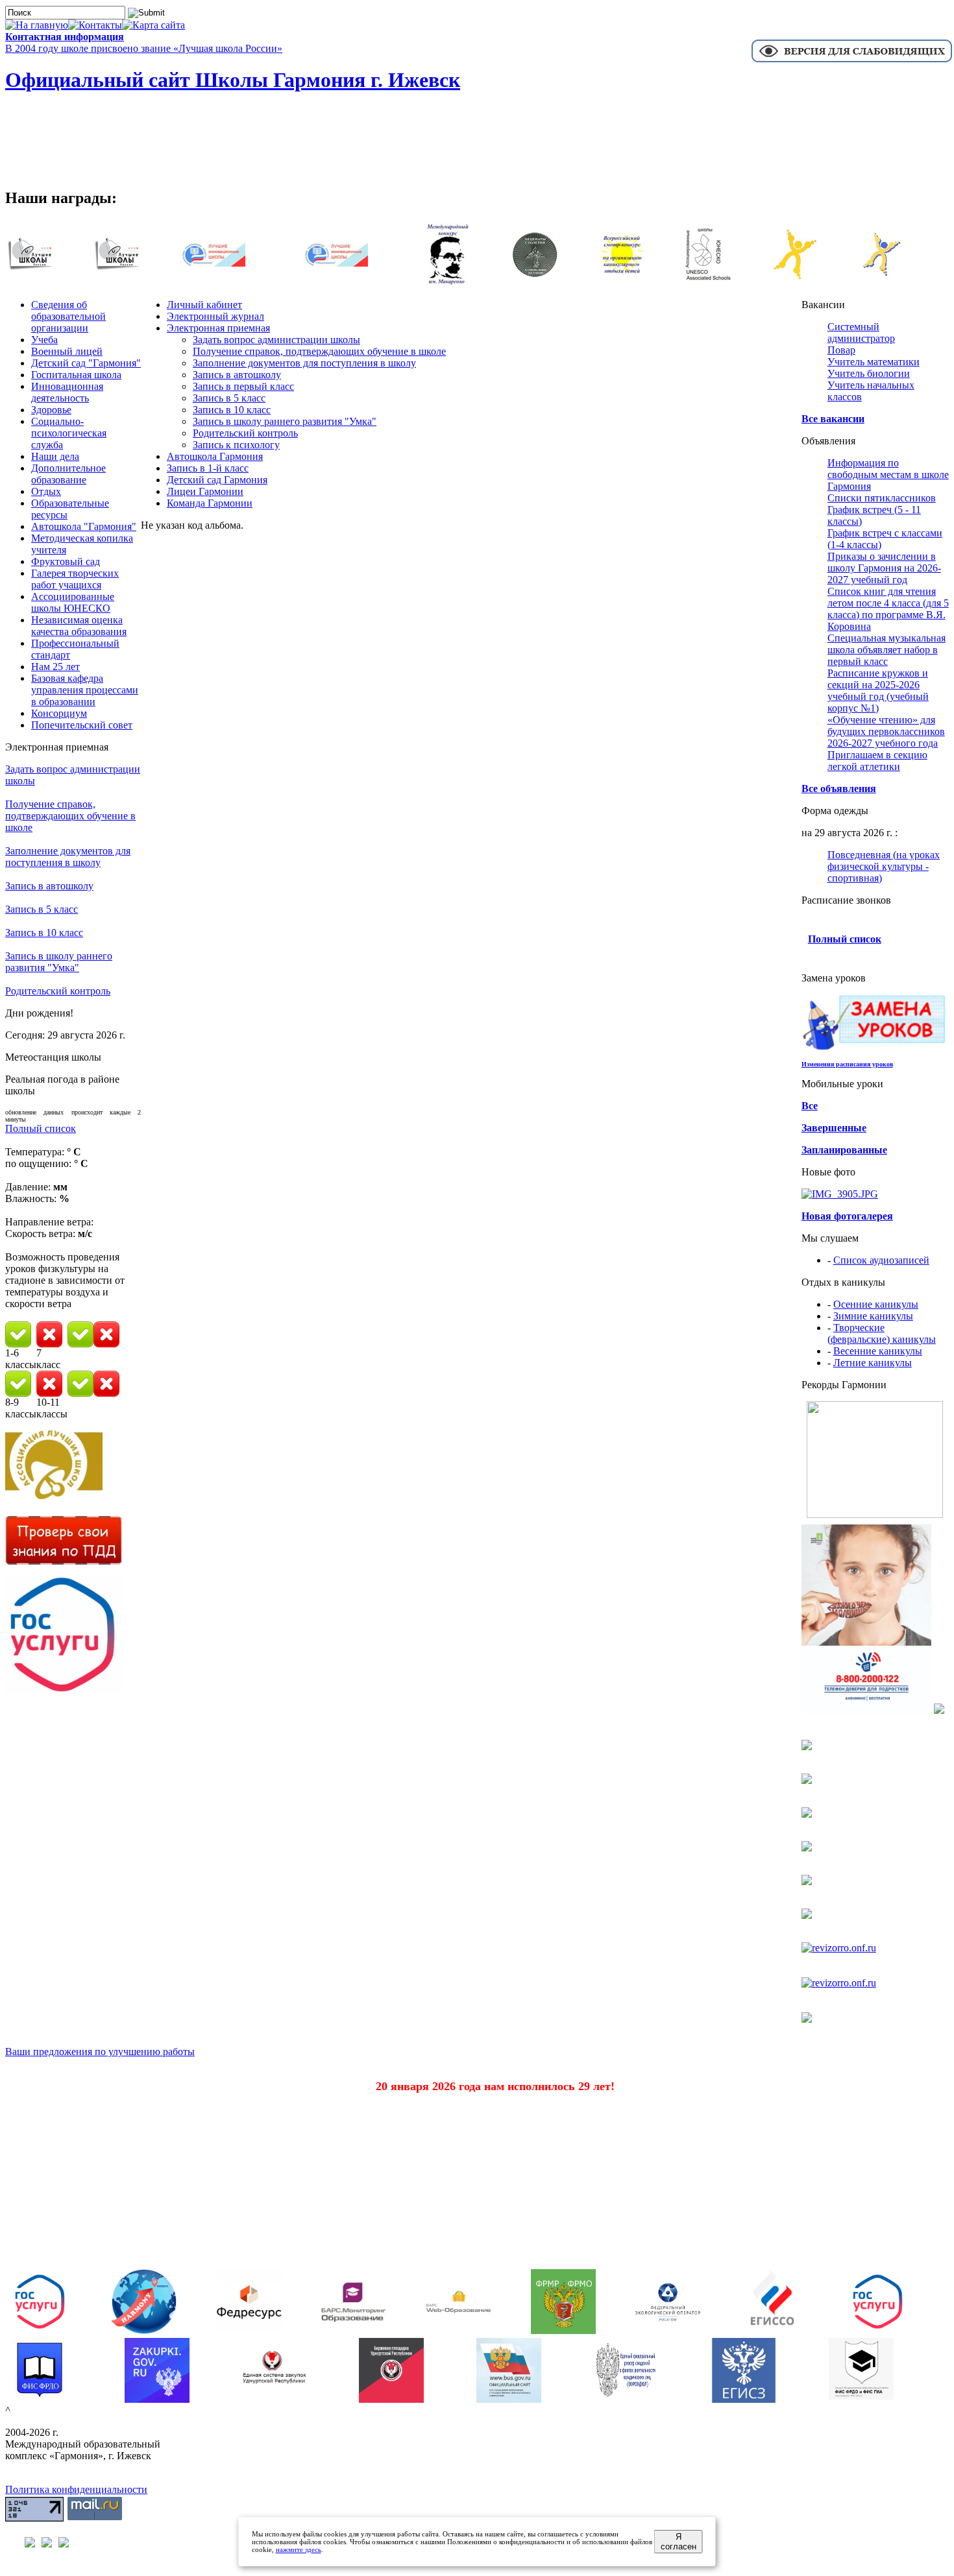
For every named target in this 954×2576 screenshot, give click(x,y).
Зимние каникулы (873, 1316)
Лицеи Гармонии (205, 491)
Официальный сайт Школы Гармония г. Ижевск (233, 80)
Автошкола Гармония (215, 456)
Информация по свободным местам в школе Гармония (888, 475)
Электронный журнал (215, 316)
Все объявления (839, 788)
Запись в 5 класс (42, 909)
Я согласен (679, 2542)
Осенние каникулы (876, 1304)
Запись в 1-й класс (208, 468)
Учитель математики (874, 362)
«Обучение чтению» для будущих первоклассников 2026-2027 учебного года (886, 731)
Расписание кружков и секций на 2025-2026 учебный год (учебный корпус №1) (878, 691)
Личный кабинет (204, 305)
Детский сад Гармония (217, 480)
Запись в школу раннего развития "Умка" (59, 962)
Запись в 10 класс (44, 933)
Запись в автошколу (49, 886)
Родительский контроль (58, 991)
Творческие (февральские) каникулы (882, 1333)
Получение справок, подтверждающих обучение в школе (70, 816)
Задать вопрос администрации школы (276, 340)
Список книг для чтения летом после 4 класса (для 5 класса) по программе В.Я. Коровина (888, 609)
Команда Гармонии (210, 503)
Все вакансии (833, 419)
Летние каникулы (873, 1363)
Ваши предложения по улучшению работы (100, 2052)
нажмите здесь (299, 2549)
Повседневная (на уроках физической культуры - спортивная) (884, 866)
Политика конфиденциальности (76, 2489)
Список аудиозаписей (881, 1260)
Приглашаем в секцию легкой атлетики (877, 761)
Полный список (41, 1128)
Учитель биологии (869, 373)
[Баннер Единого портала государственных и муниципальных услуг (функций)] (64, 1690)
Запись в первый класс (243, 386)
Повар (841, 350)
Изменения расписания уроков (847, 1064)
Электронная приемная (218, 328)
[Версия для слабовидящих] (852, 61)
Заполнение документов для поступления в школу (68, 857)
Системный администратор (861, 332)
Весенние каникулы (878, 1351)
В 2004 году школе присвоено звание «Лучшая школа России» (144, 48)
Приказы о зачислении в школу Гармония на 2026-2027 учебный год (884, 568)
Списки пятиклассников (882, 498)
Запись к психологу (236, 445)
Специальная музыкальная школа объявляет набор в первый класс (887, 650)
